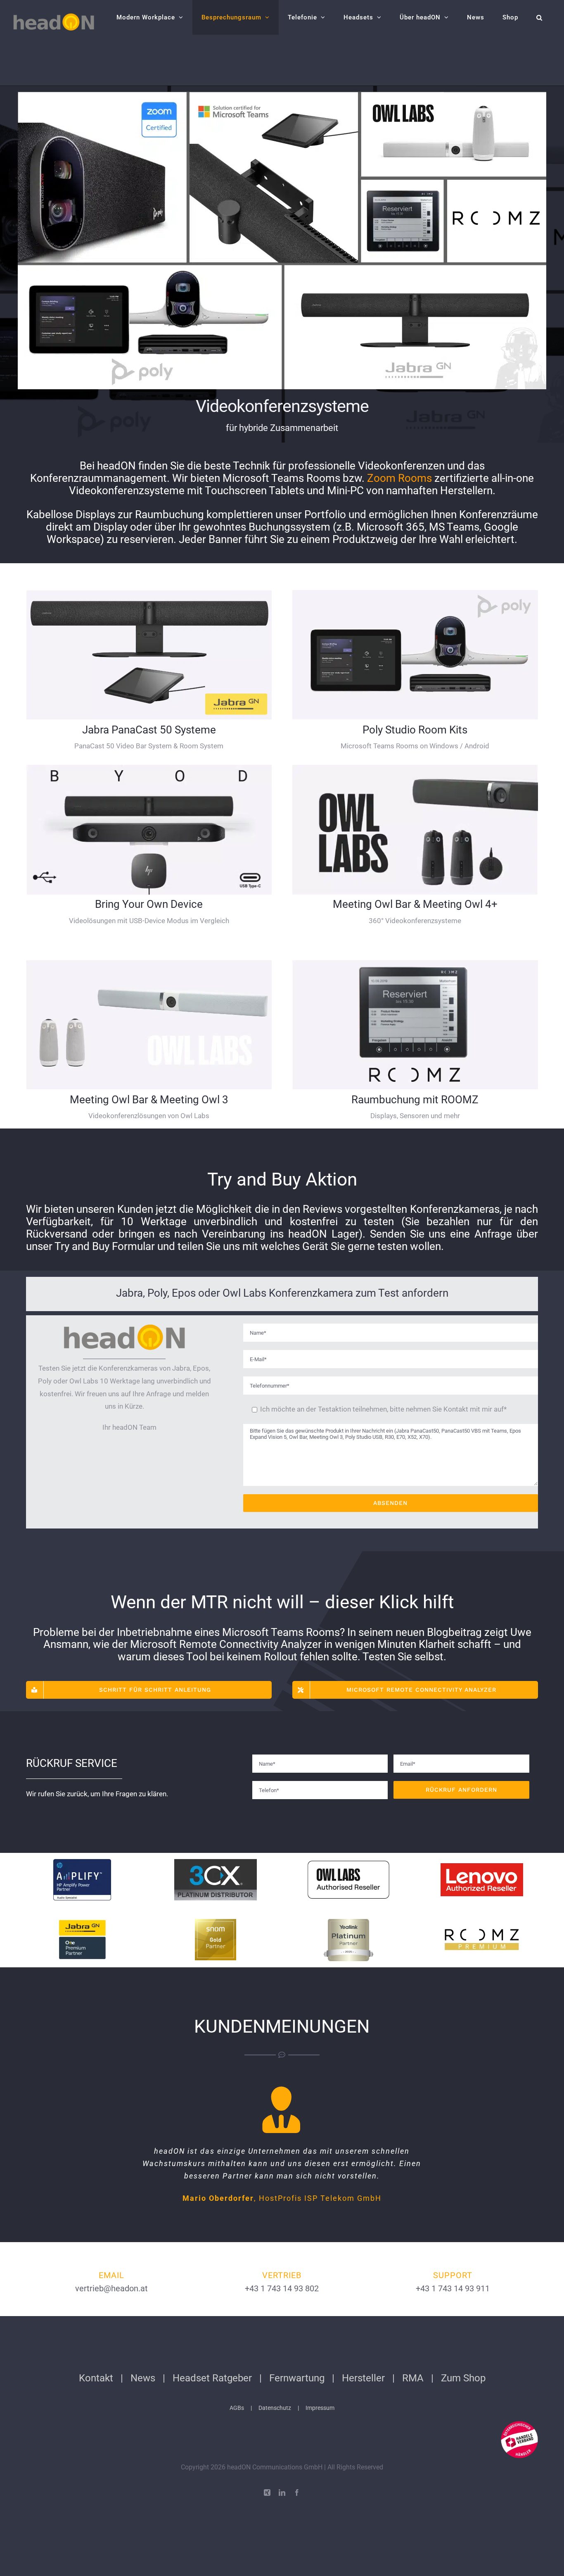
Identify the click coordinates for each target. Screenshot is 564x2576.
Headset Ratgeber (212, 2378)
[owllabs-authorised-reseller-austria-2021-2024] (348, 1862)
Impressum (320, 2408)
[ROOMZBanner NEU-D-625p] (415, 963)
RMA (413, 2378)
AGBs (237, 2408)
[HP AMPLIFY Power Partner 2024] (82, 1862)
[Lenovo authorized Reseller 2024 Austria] (482, 1862)
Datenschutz (275, 2408)
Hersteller (363, 2378)
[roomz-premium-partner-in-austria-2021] (482, 1922)
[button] (539, 17)
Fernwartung (297, 2378)
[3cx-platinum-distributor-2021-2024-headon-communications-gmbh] (216, 1862)
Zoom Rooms (399, 478)
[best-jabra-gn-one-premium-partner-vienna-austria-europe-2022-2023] (82, 1922)
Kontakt (96, 2378)
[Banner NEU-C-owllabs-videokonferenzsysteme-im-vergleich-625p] (149, 963)
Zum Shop (463, 2378)
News (143, 2378)
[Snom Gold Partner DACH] (216, 1922)
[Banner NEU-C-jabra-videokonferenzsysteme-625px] (149, 593)
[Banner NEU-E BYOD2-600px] (149, 768)
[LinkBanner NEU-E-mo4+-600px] (415, 768)
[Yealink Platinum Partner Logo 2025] (348, 1922)
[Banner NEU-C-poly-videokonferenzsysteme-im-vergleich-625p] (415, 593)
